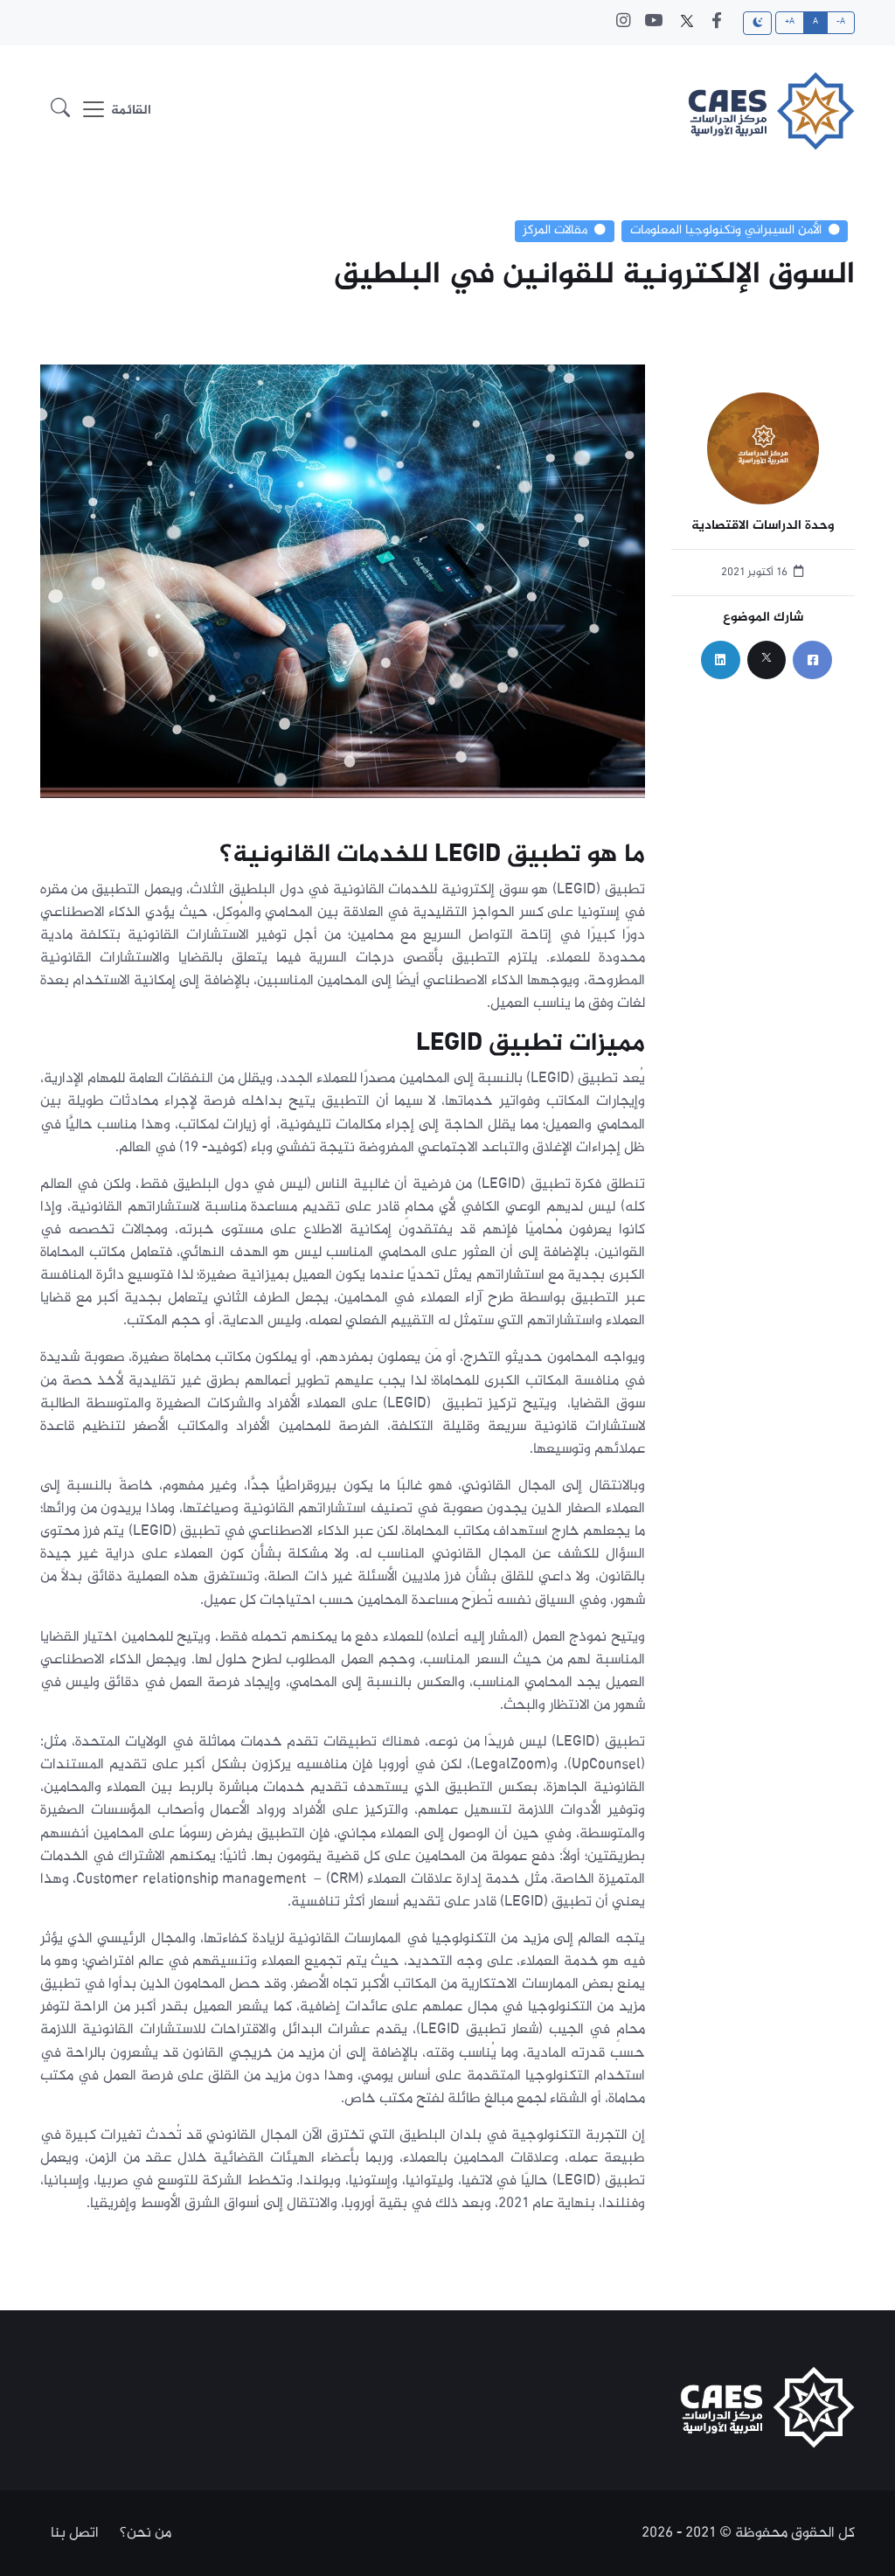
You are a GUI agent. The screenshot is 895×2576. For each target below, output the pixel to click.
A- (841, 22)
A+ (790, 22)
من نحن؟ (146, 2533)
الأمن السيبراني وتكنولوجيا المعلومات (726, 231)
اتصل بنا (75, 2533)
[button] (60, 111)
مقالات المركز (555, 231)
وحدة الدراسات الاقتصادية (763, 527)
